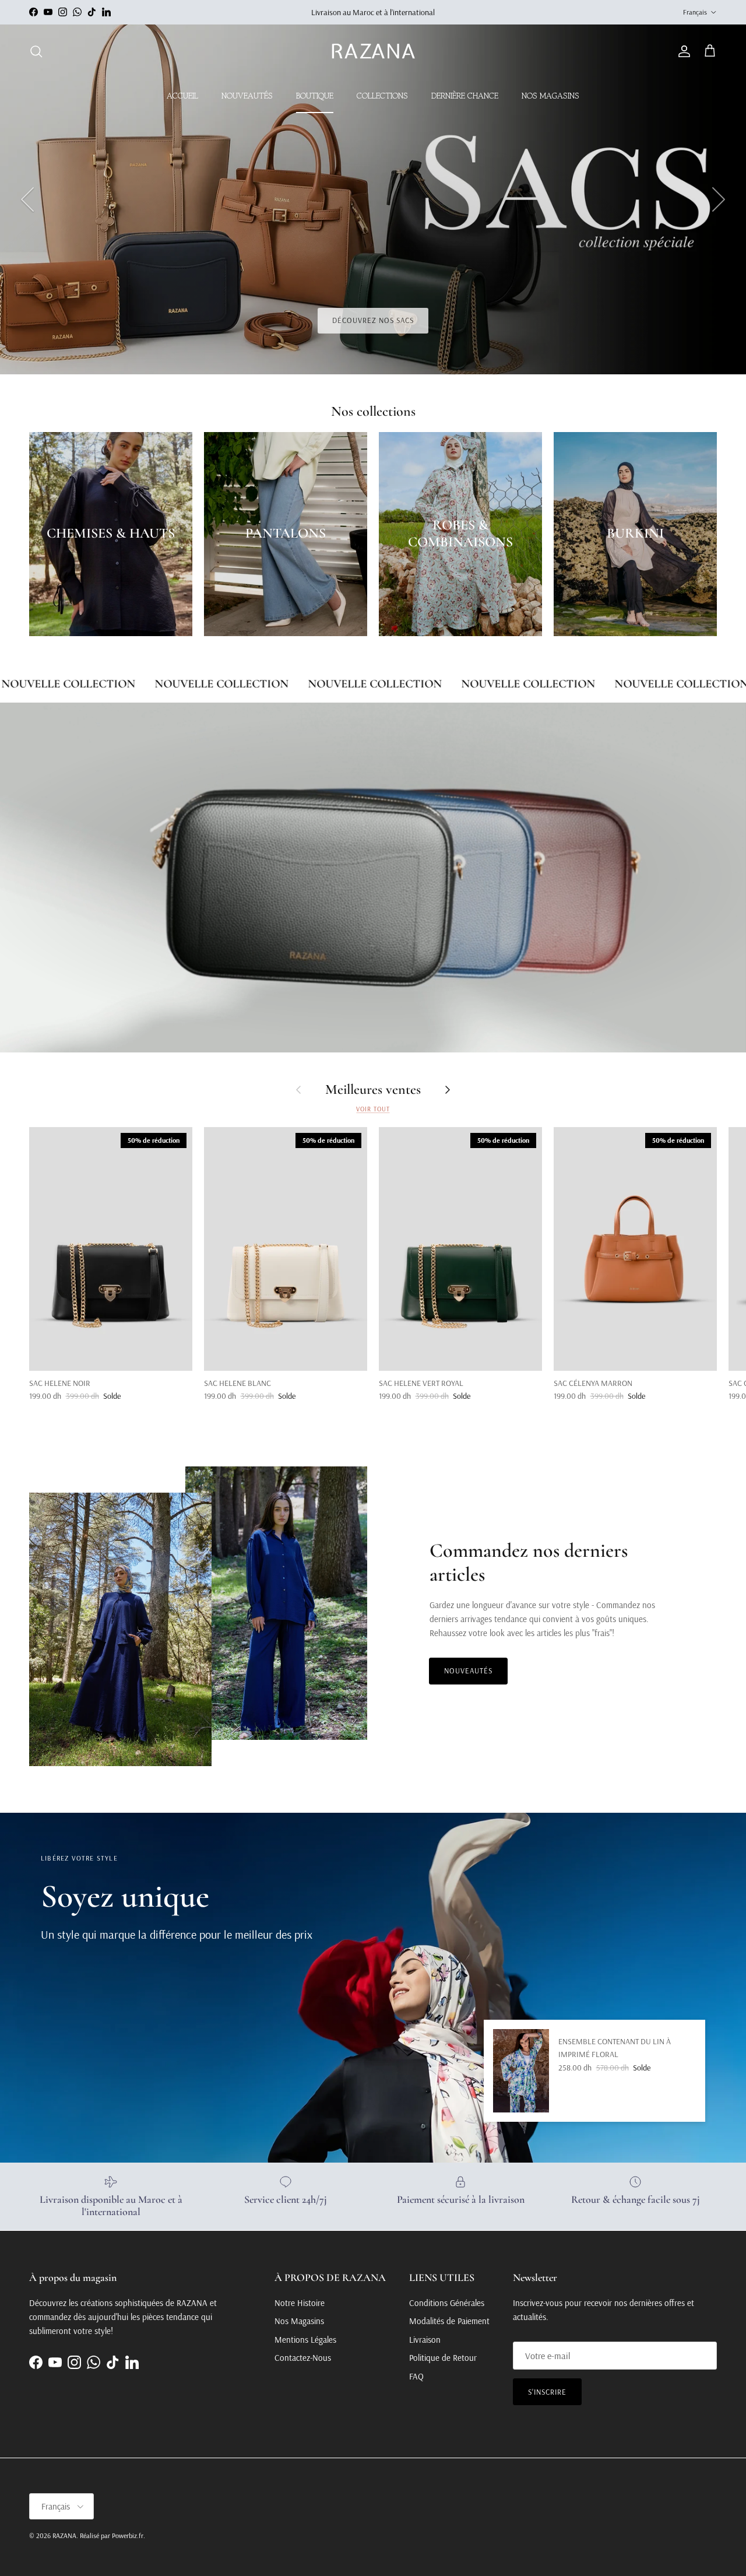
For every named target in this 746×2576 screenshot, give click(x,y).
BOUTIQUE (315, 96)
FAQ (416, 2376)
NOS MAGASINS (550, 96)
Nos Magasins (299, 2321)
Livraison (425, 2340)
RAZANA (64, 2535)
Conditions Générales (447, 2303)
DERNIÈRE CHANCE (465, 96)
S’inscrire (547, 2392)
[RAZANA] (373, 52)
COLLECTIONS (382, 96)
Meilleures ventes (373, 1090)
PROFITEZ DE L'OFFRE (373, 320)
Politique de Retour (443, 2358)
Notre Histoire (300, 2303)
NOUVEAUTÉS (247, 96)
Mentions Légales (305, 2340)
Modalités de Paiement (449, 2321)
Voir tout (373, 1109)
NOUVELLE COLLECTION (191, 684)
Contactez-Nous (303, 2358)
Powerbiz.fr (128, 2535)
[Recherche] (36, 51)
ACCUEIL (182, 96)
